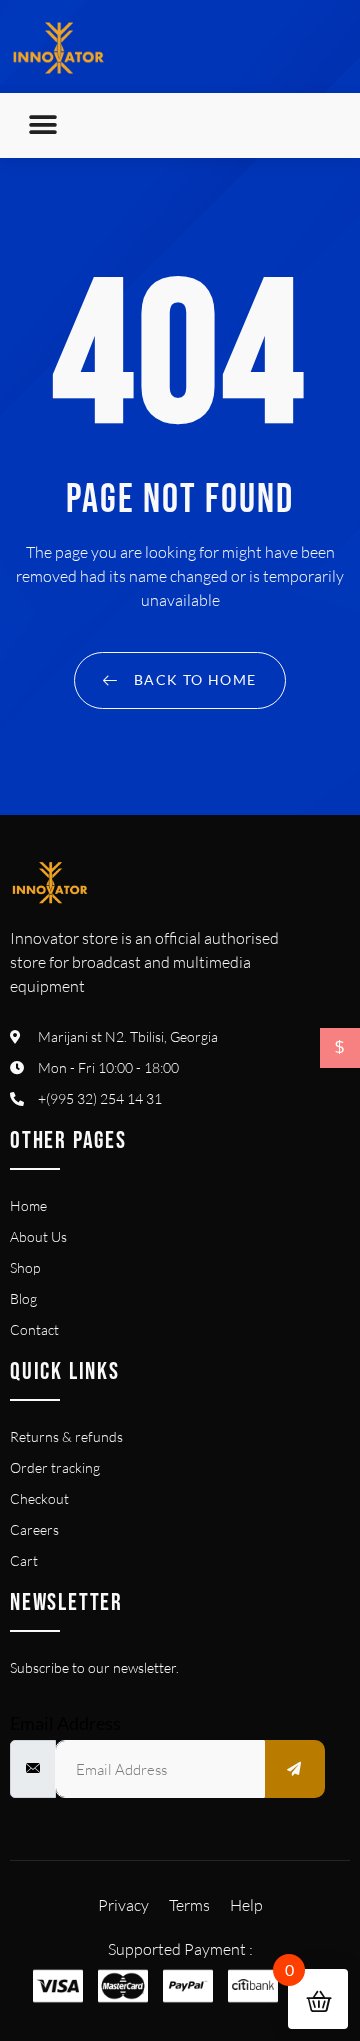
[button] (42, 125)
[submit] (295, 1769)
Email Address (65, 1723)
